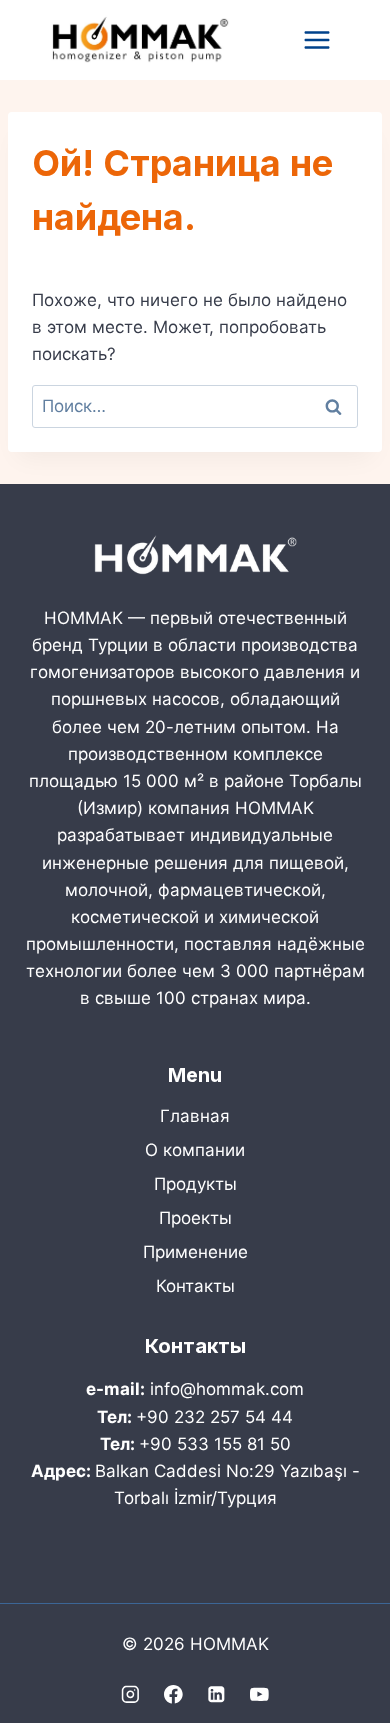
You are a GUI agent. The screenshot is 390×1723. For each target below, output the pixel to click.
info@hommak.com (227, 1389)
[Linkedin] (216, 1694)
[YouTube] (259, 1694)
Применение (195, 1252)
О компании (195, 1150)
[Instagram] (130, 1694)
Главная (195, 1116)
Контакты (195, 1286)
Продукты (195, 1184)
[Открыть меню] (316, 39)
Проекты (195, 1218)
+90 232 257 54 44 (214, 1417)
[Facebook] (173, 1694)
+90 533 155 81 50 (215, 1444)
